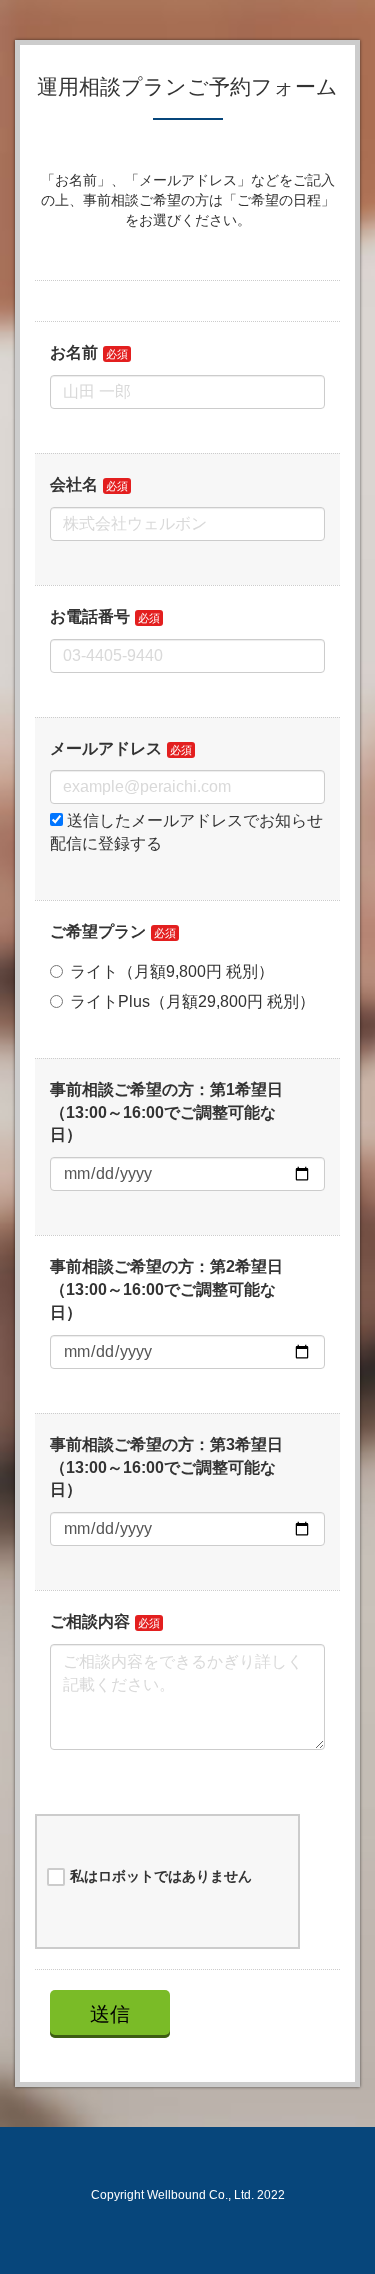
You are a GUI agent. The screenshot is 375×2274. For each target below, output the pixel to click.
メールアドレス (106, 748)
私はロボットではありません (161, 1876)
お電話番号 (90, 616)
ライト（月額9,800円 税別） (172, 971)
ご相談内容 (90, 1621)
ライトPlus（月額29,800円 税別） (192, 1001)
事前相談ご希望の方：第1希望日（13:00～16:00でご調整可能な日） (166, 1112)
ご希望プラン (98, 931)
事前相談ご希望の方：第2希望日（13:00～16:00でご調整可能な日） (166, 1289)
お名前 (74, 352)
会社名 (74, 484)
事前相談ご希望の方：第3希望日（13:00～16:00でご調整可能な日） (166, 1467)
